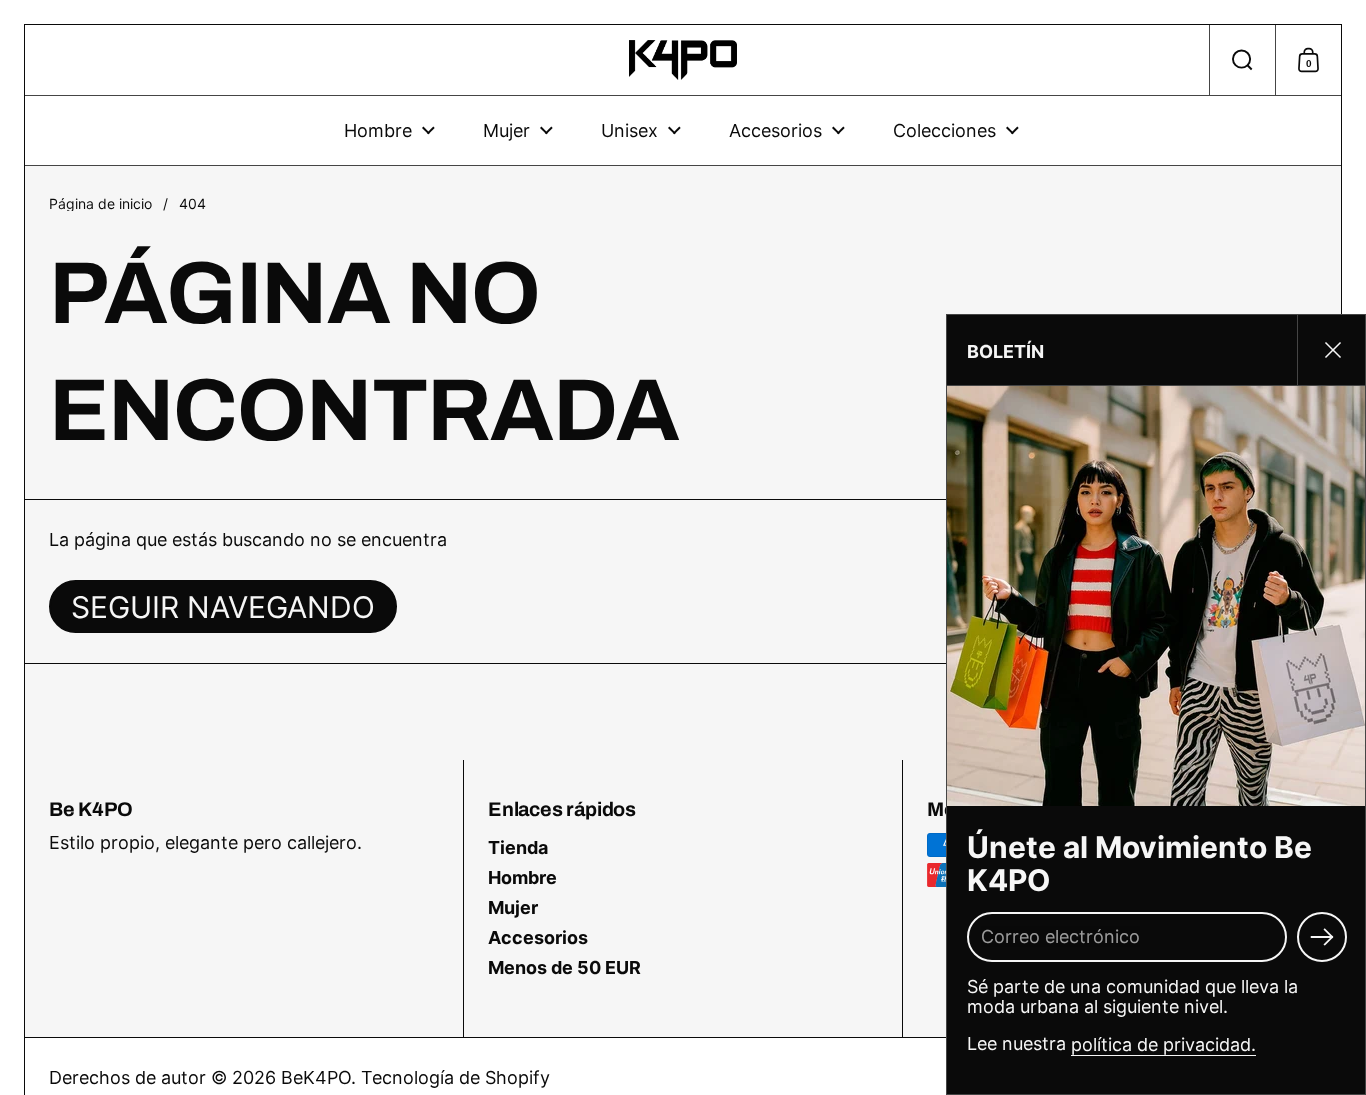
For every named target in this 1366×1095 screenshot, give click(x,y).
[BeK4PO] (683, 60)
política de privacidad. (1163, 1043)
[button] (1242, 60)
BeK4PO (316, 1077)
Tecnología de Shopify (455, 1077)
